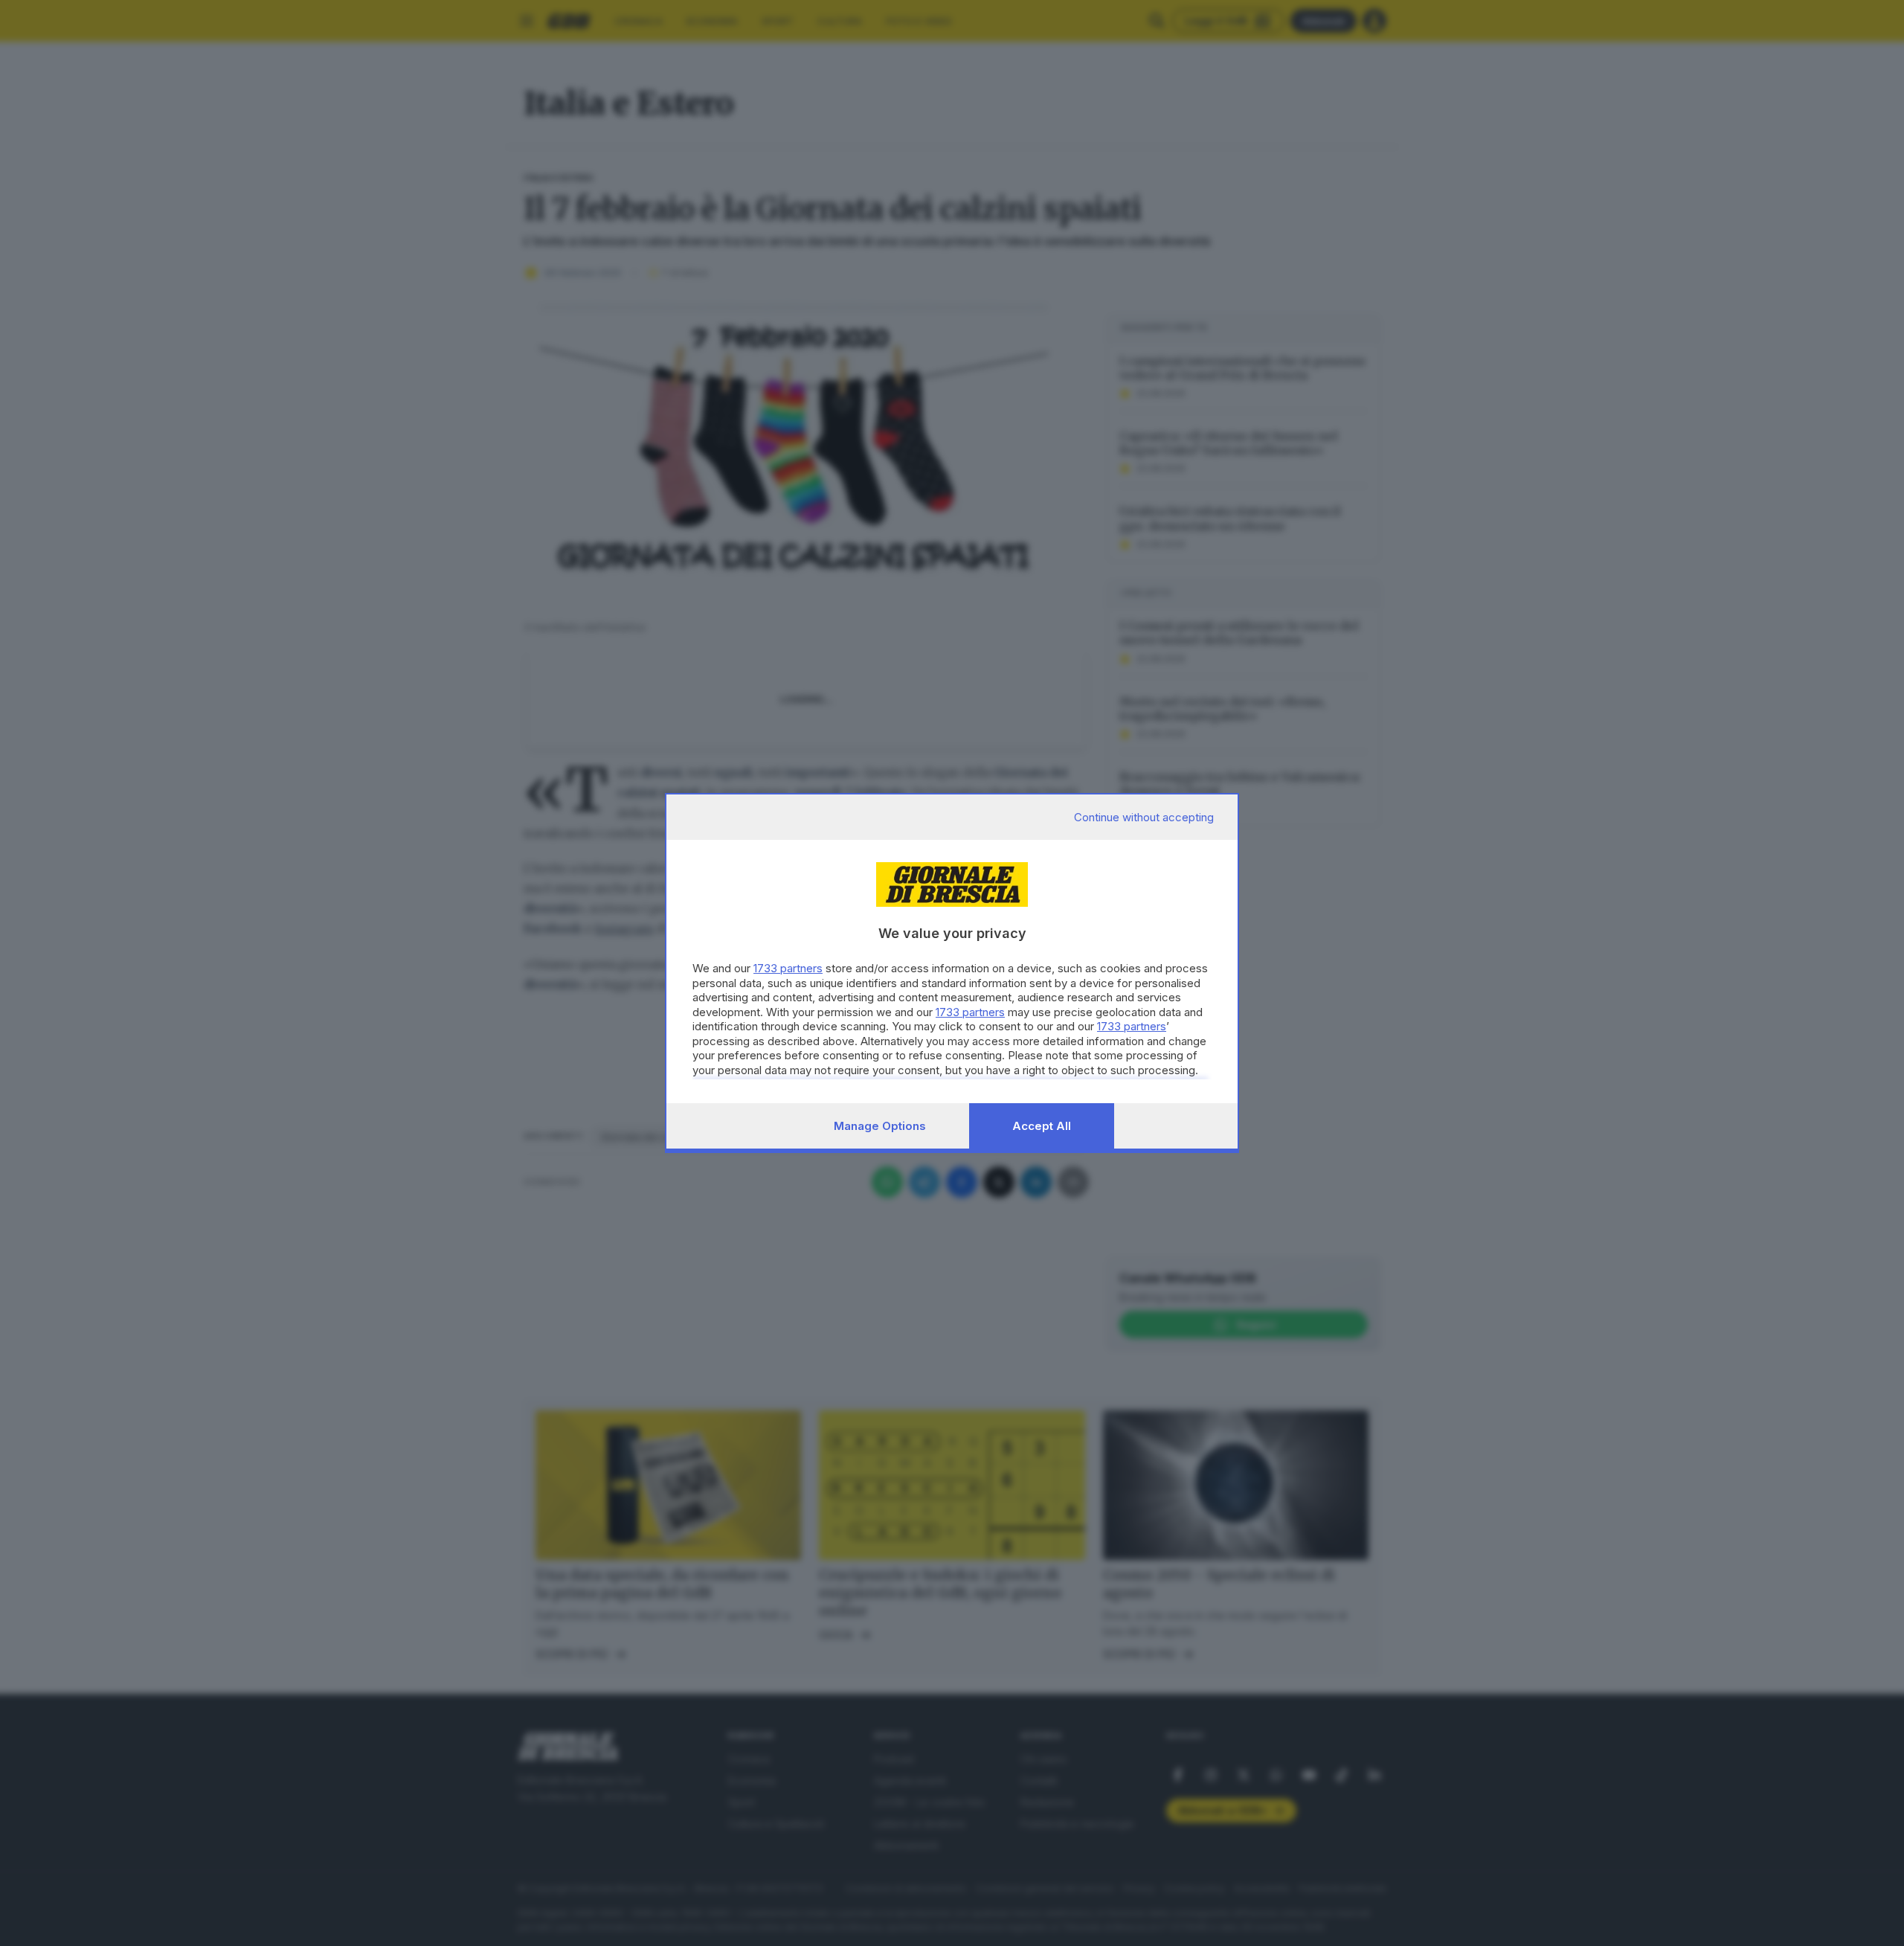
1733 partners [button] (788, 968)
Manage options (880, 1126)
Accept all (1042, 1126)
